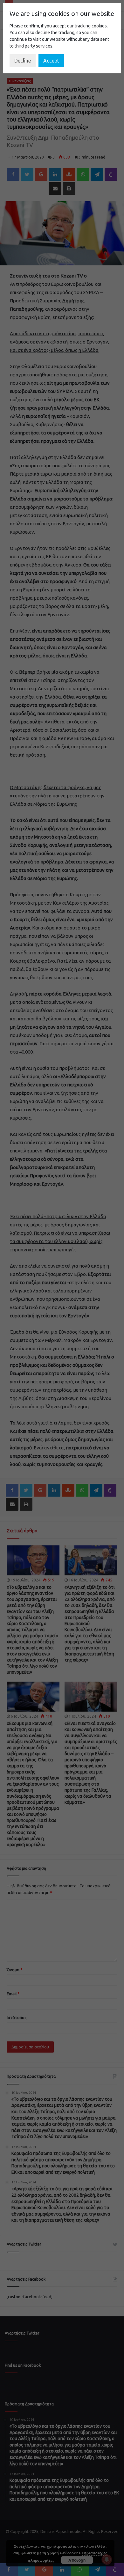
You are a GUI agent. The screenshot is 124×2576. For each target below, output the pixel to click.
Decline (23, 61)
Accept (51, 61)
